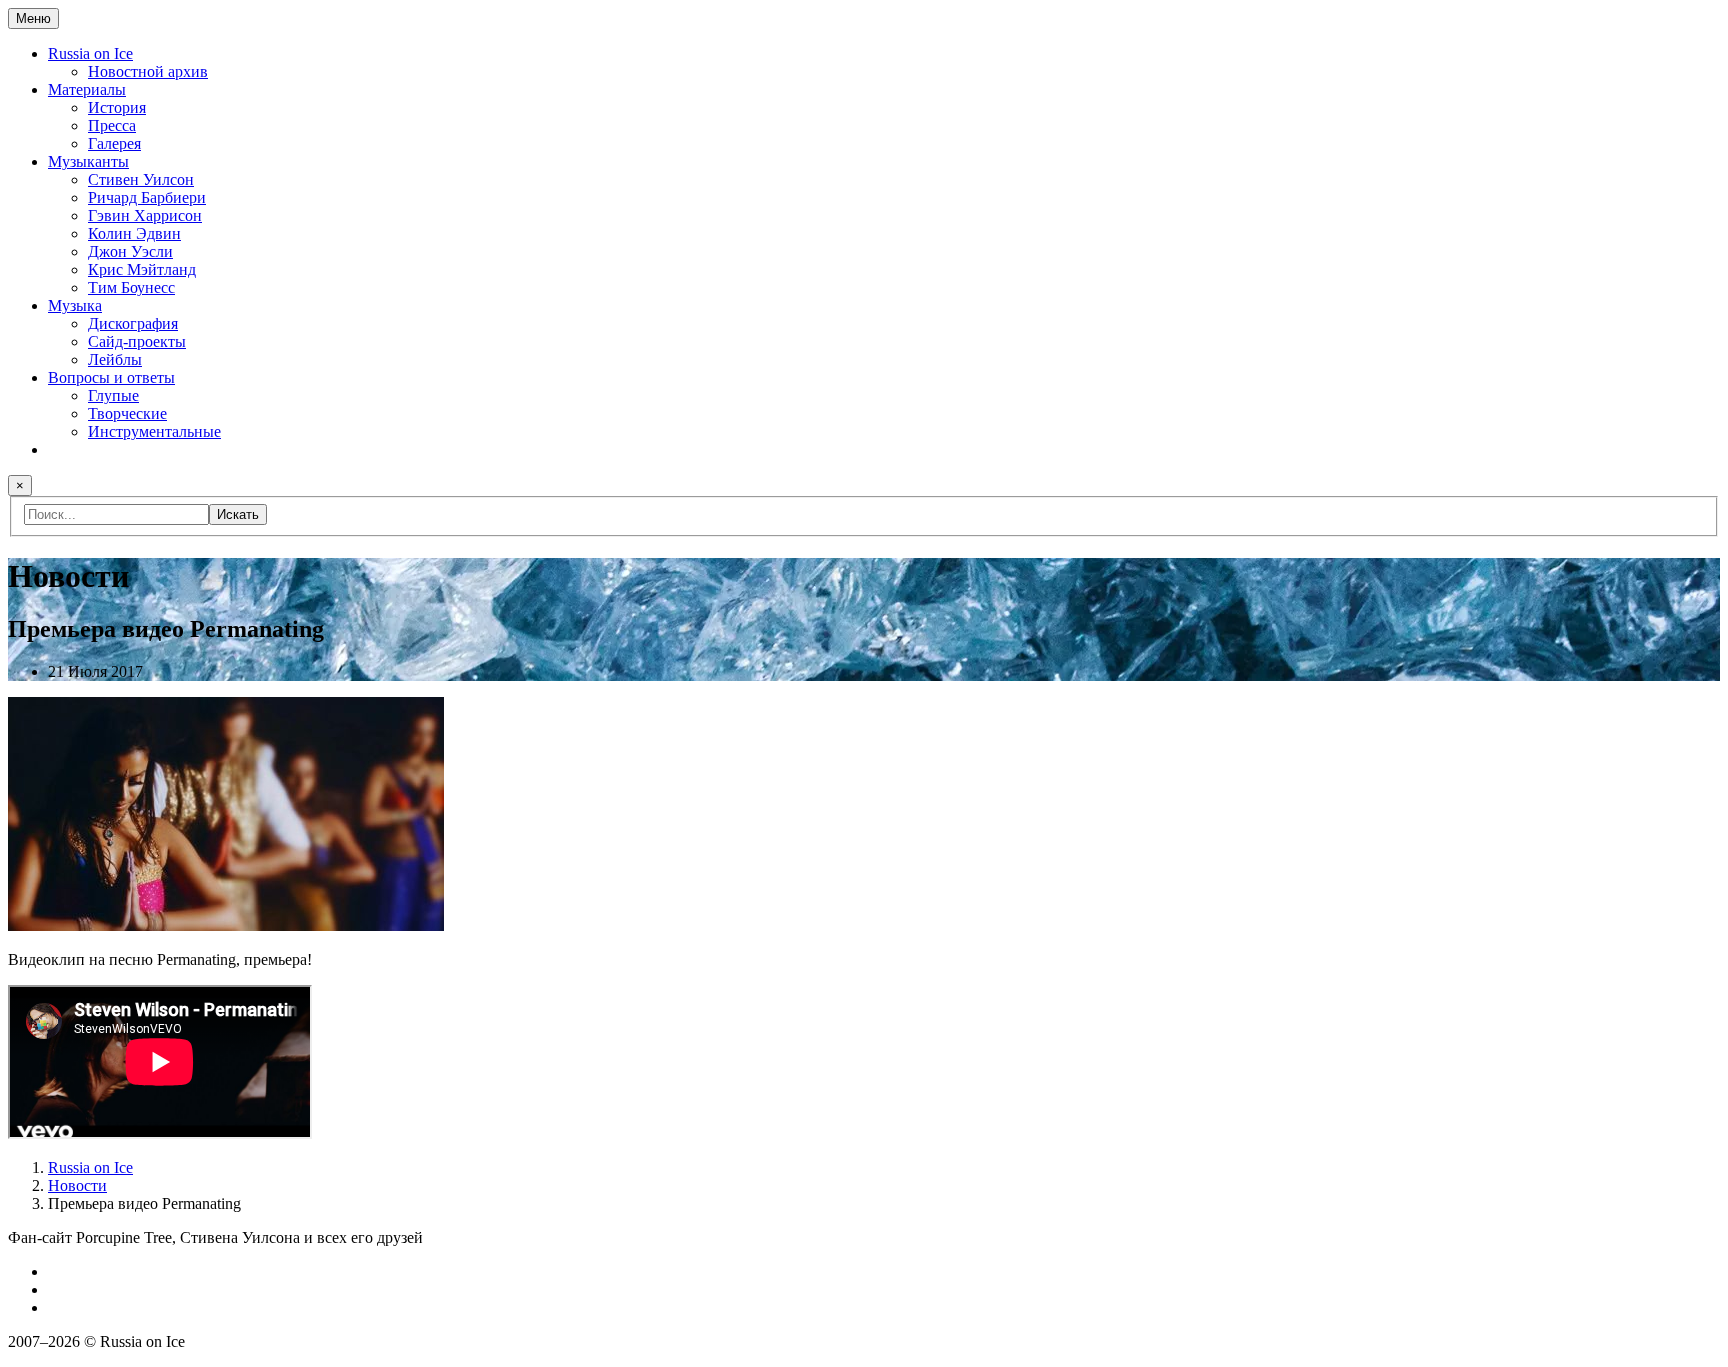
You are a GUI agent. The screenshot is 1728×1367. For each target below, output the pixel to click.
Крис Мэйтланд (142, 269)
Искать (238, 514)
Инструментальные (154, 431)
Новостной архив (148, 71)
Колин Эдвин (134, 233)
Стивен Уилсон (141, 179)
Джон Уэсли (130, 251)
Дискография (133, 323)
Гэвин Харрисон (145, 215)
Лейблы (115, 359)
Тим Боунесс (131, 287)
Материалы (87, 89)
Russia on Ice (90, 53)
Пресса (112, 125)
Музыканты (88, 161)
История (117, 107)
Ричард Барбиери (147, 197)
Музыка (75, 305)
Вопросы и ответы (111, 377)
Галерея (114, 143)
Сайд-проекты (137, 341)
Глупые (113, 395)
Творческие (127, 413)
